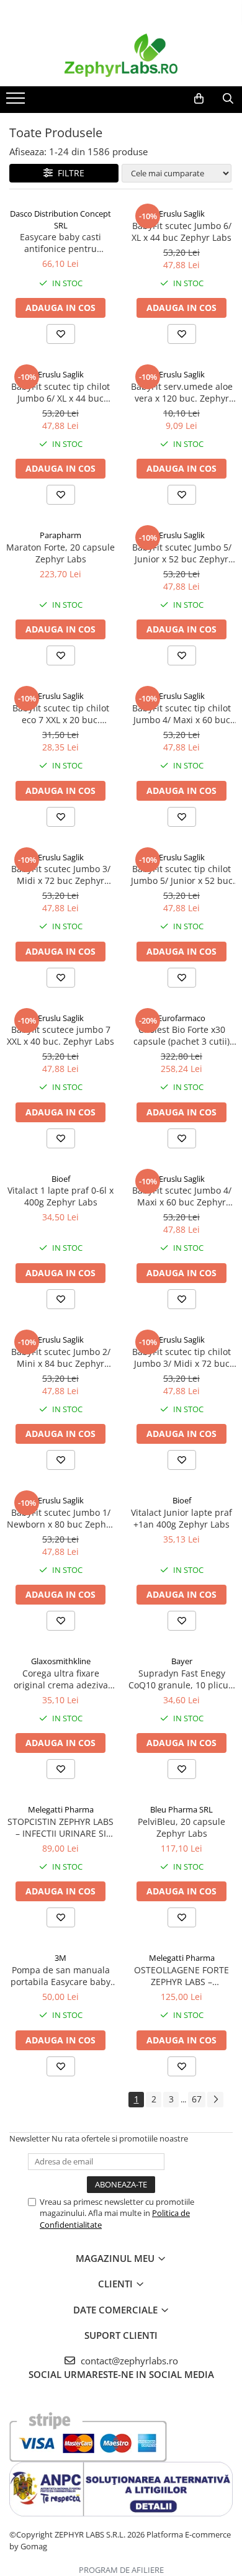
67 (197, 2099)
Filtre (69, 173)
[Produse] (17, 102)
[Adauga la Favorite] (61, 334)
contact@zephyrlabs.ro (128, 2361)
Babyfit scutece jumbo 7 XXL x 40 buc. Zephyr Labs (60, 1035)
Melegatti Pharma (61, 1809)
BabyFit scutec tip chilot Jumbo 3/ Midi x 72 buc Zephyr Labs (181, 1358)
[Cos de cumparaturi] (199, 99)
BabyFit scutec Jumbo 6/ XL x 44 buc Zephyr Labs (181, 232)
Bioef (61, 1179)
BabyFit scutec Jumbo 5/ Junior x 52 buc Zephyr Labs (182, 553)
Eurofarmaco (181, 1018)
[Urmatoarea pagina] (215, 2100)
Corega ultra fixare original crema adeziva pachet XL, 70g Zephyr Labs (61, 1679)
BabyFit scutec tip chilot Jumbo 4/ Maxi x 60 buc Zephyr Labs (181, 714)
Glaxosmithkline (61, 1661)
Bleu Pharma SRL (181, 1809)
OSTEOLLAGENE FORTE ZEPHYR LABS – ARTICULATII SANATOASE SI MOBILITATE (182, 1976)
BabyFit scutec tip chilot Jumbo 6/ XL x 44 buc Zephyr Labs (60, 392)
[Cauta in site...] (228, 99)
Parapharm (60, 535)
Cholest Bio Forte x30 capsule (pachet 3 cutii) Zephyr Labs (181, 1035)
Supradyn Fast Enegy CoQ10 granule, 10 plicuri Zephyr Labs (181, 1679)
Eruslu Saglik (182, 214)
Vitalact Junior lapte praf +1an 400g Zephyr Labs (181, 1518)
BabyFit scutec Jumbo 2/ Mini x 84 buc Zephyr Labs (61, 1358)
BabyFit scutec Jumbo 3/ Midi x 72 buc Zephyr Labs (61, 875)
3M (60, 1958)
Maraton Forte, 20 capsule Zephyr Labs (60, 553)
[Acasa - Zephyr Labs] (121, 55)
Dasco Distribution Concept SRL (60, 219)
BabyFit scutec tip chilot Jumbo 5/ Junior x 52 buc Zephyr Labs (182, 875)
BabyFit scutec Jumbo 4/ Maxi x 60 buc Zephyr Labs (182, 1196)
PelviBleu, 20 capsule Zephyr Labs (181, 1827)
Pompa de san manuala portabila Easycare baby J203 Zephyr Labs (60, 1976)
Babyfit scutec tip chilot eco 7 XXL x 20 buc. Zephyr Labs (61, 714)
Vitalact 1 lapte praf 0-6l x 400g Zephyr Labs (60, 1196)
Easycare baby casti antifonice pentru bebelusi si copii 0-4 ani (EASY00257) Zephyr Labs (60, 243)
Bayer (182, 1661)
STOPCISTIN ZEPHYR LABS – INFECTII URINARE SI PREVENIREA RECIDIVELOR (60, 1827)
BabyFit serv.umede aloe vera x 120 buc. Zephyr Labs (182, 392)
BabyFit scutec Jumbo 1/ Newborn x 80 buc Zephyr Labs (60, 1518)
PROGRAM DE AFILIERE (121, 2570)
